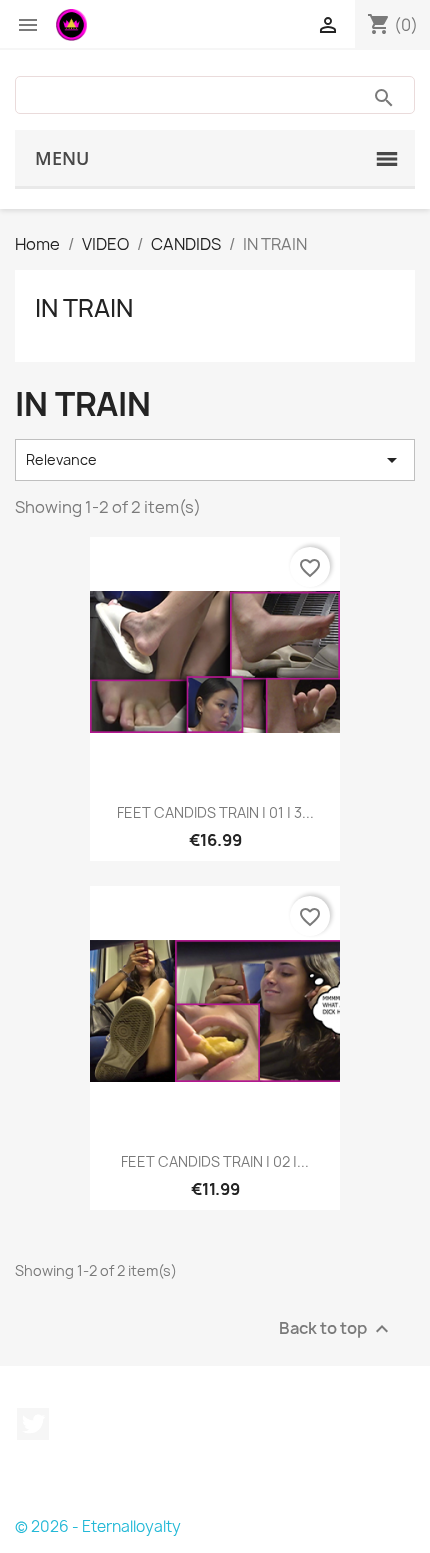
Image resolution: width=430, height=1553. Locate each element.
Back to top (336, 1328)
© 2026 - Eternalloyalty (98, 1526)
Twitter (33, 1424)
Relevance (215, 460)
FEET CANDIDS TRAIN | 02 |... (215, 1161)
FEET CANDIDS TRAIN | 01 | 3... (215, 812)
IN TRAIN (84, 308)
